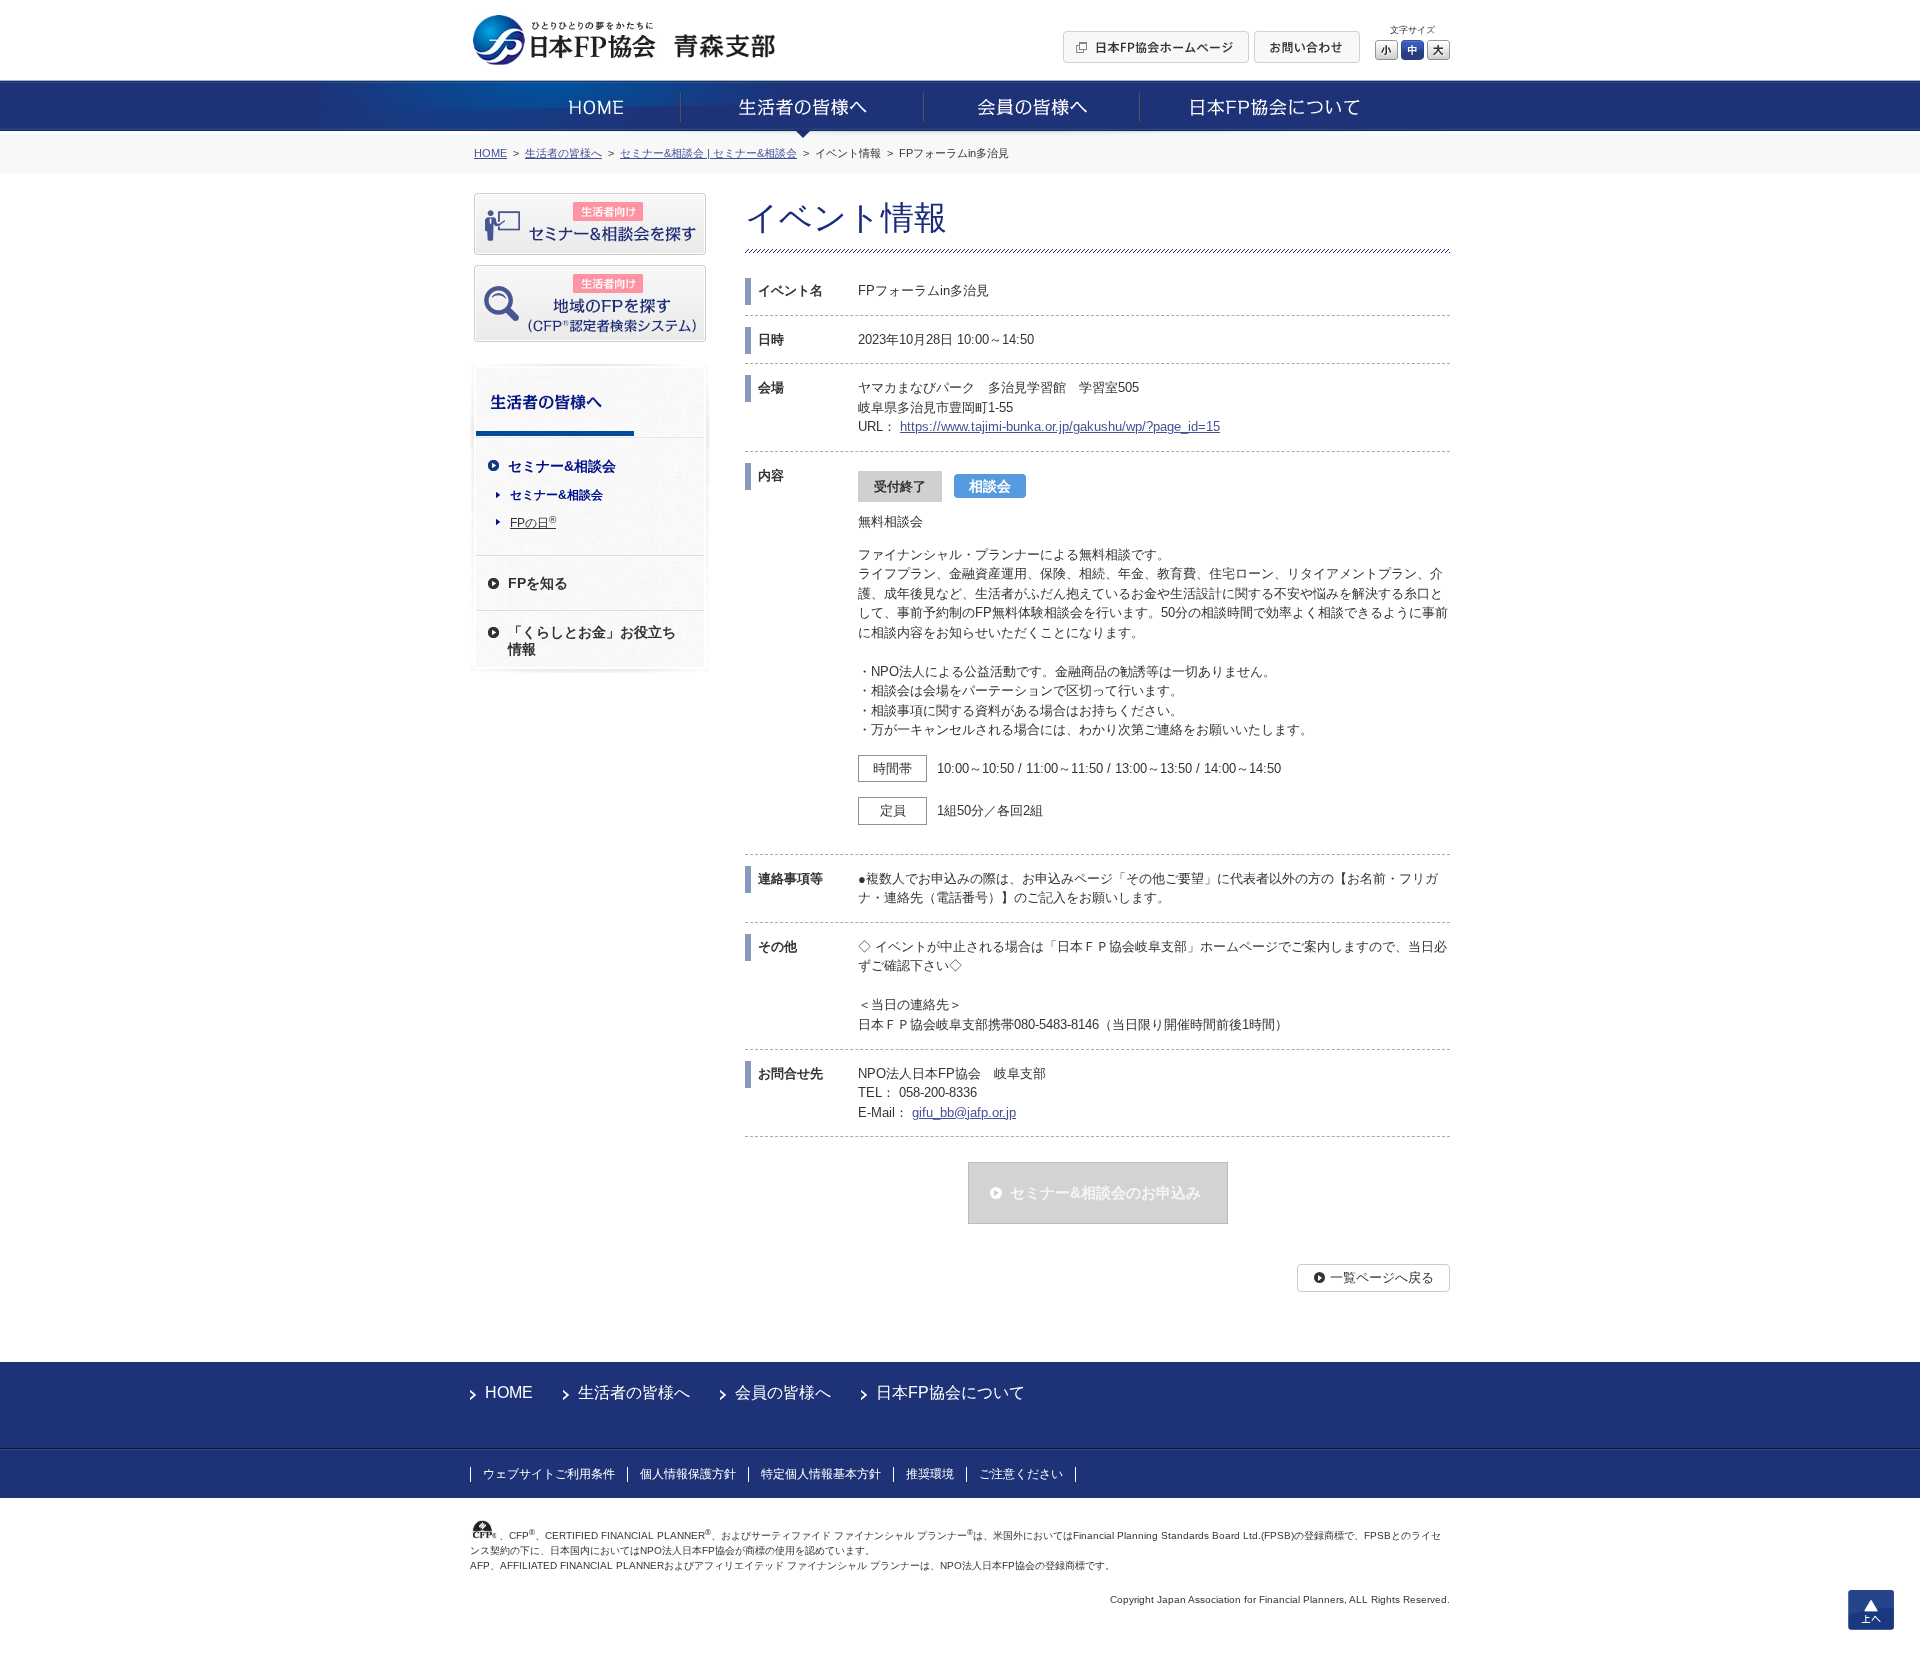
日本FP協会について (950, 1392)
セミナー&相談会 (556, 495)
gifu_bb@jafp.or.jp (964, 1112)
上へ (1871, 1610)
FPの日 (533, 522)
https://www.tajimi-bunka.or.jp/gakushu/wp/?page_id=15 (1060, 426)
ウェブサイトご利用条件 (549, 1474)
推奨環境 (930, 1474)
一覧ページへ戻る (1382, 1277)
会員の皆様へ (783, 1392)
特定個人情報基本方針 (821, 1474)
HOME (509, 1392)
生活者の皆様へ (634, 1392)
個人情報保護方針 (688, 1474)
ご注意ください (1021, 1474)
